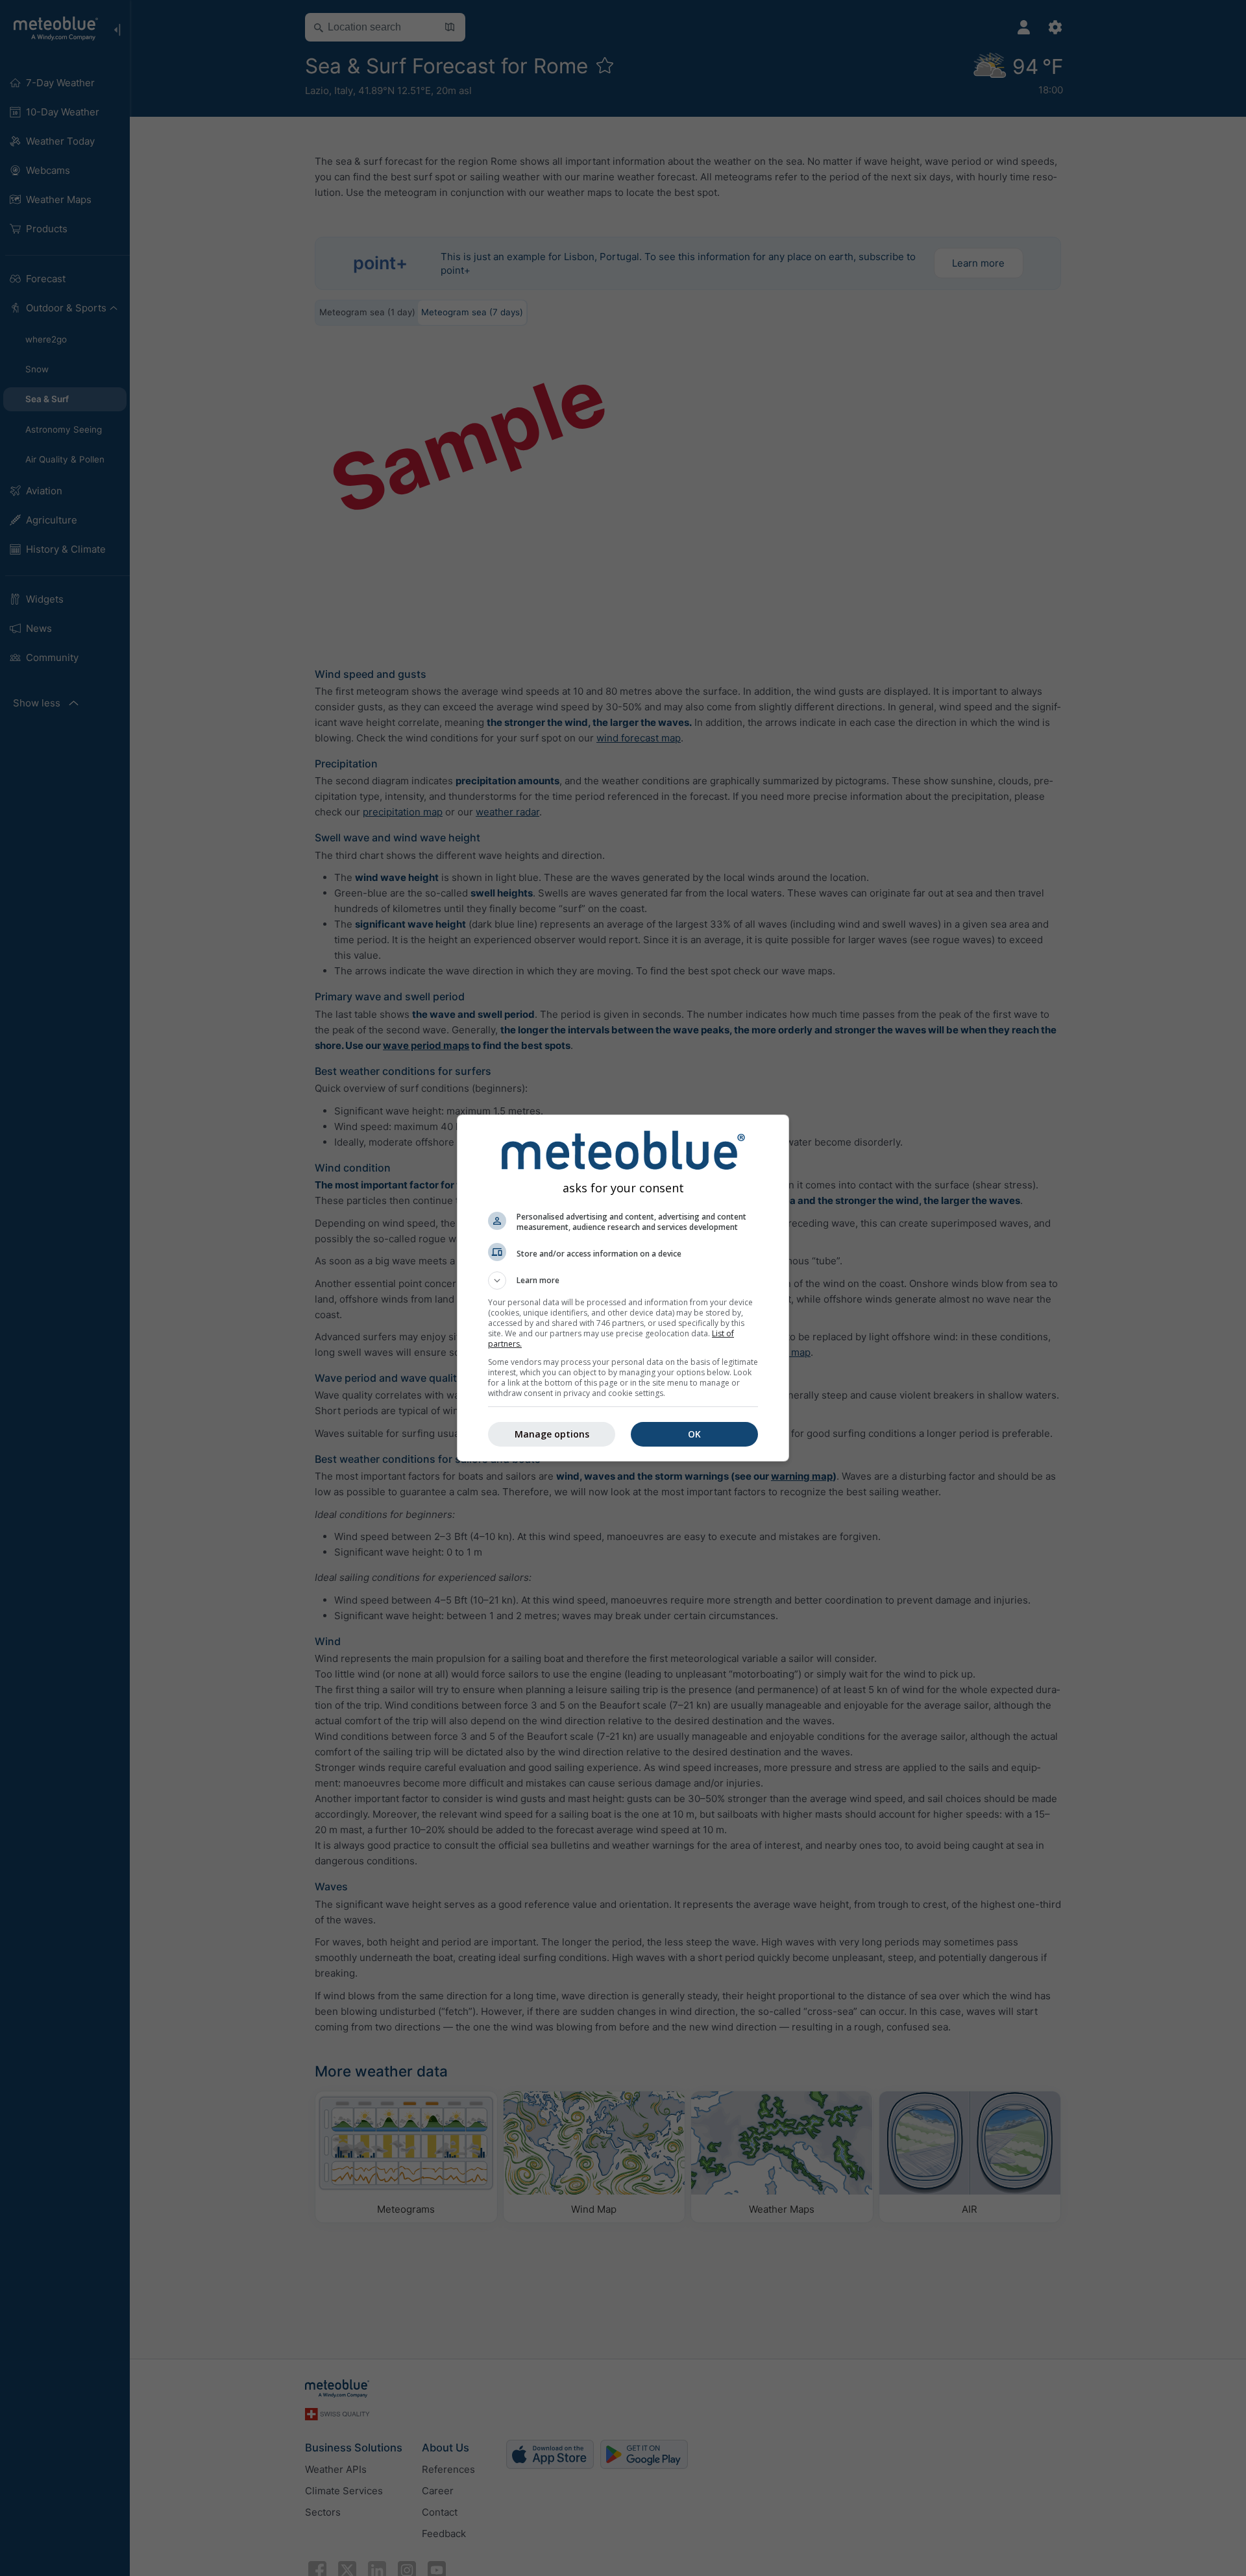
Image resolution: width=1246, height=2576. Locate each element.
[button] (623, 1281)
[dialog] (623, 1288)
